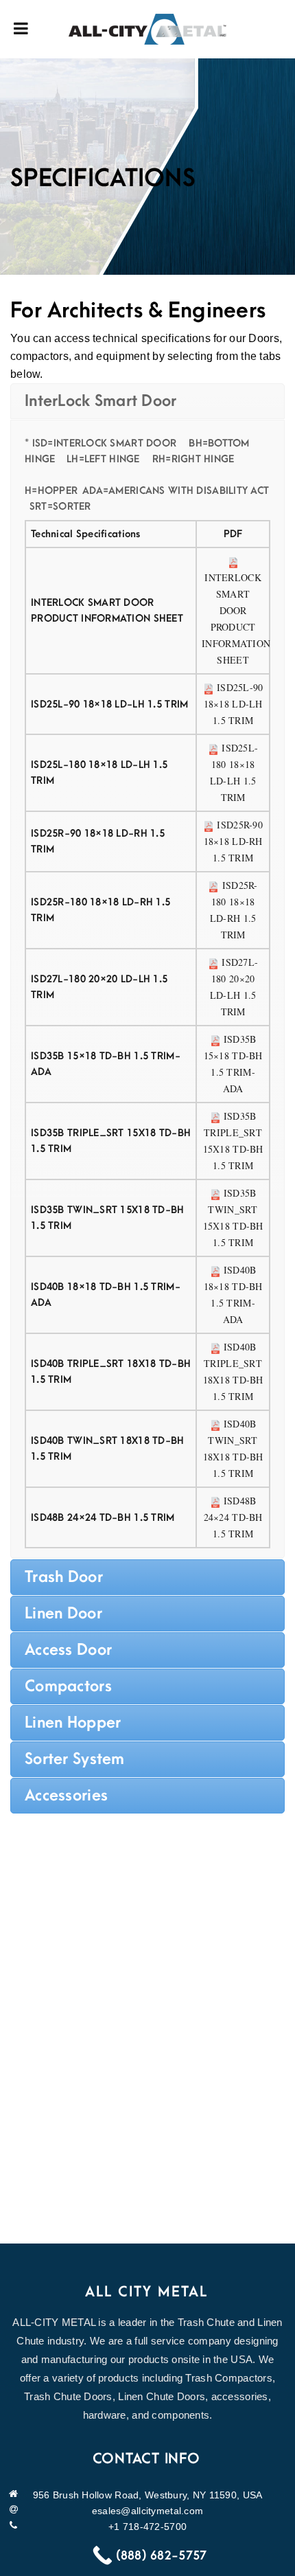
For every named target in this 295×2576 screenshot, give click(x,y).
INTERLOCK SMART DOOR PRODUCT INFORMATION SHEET (236, 619)
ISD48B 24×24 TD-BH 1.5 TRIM (233, 1517)
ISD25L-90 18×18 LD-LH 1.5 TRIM (234, 704)
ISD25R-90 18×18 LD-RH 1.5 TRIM (233, 841)
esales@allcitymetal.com (147, 2511)
